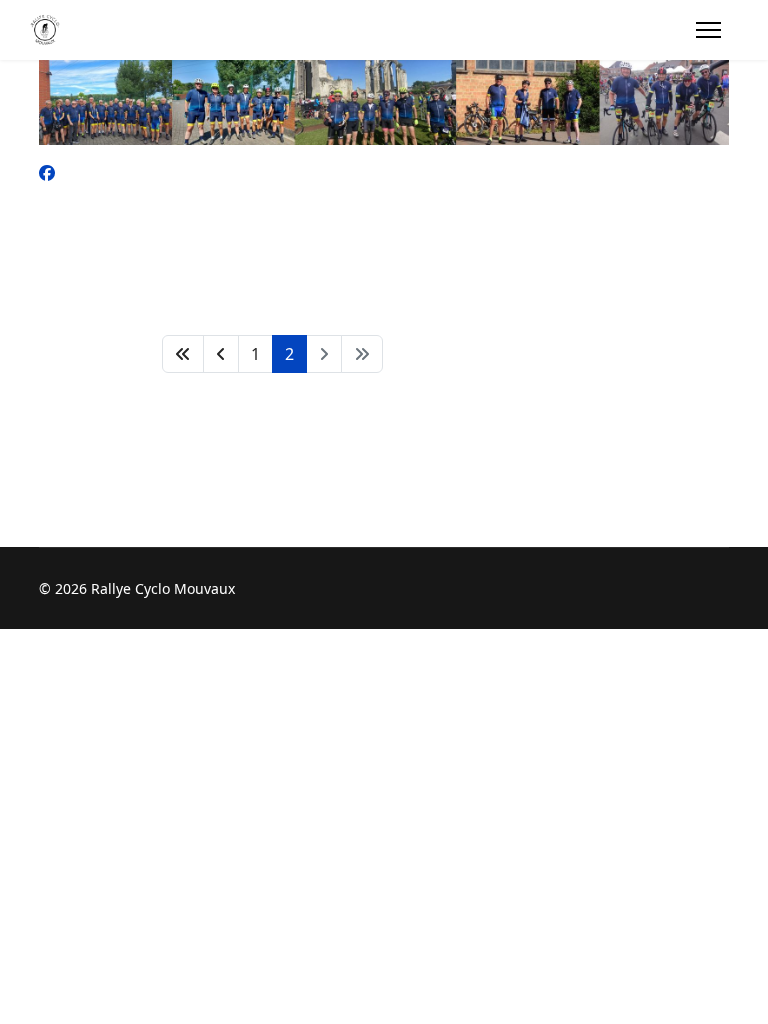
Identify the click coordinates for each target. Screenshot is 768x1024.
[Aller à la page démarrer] (183, 354)
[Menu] (708, 30)
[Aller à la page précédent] (221, 354)
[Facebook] (47, 173)
